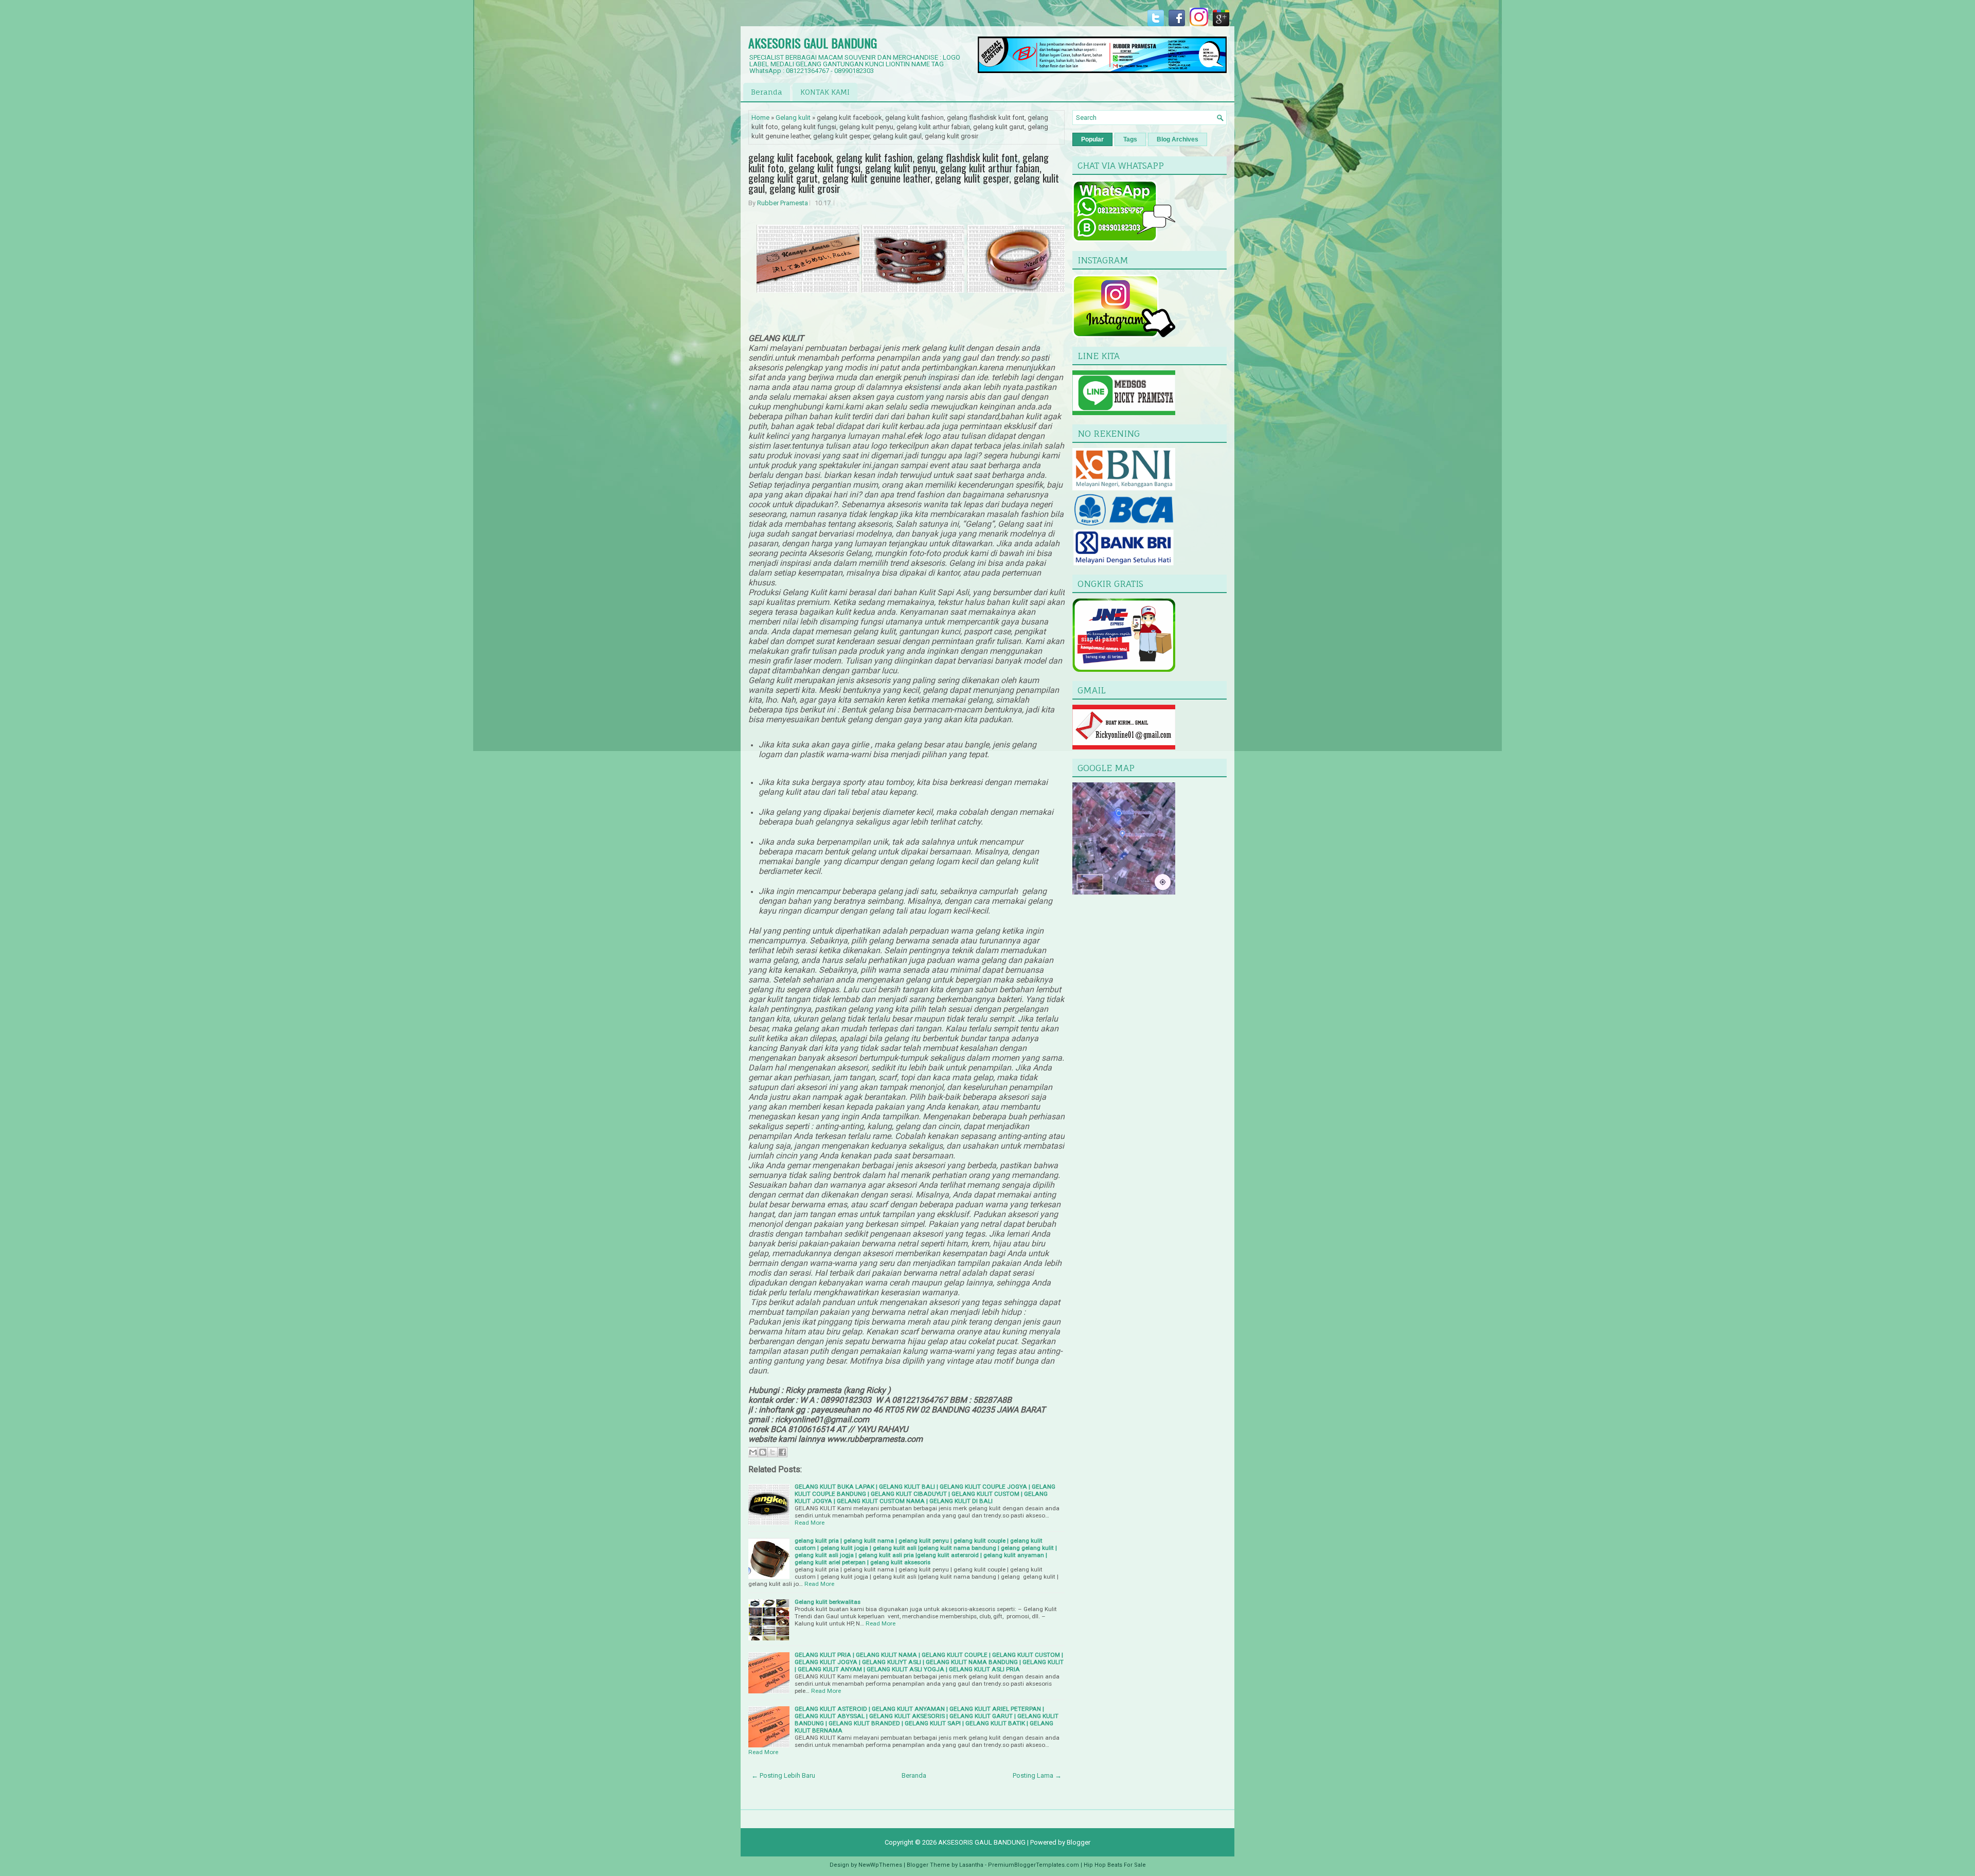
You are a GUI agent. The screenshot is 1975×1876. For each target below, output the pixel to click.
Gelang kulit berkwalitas (828, 1602)
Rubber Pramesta (783, 203)
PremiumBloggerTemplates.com (1034, 1865)
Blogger (1079, 1842)
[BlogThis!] (763, 1452)
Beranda (767, 92)
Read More (810, 1523)
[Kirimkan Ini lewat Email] (753, 1452)
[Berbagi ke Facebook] (782, 1452)
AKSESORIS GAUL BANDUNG (813, 43)
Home (760, 118)
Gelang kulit (793, 118)
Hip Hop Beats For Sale (1115, 1865)
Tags (1130, 139)
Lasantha (971, 1865)
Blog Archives (1178, 139)
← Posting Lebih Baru (783, 1775)
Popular (1092, 139)
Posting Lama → (1037, 1775)
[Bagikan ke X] (773, 1452)
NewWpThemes (880, 1865)
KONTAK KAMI (825, 92)
